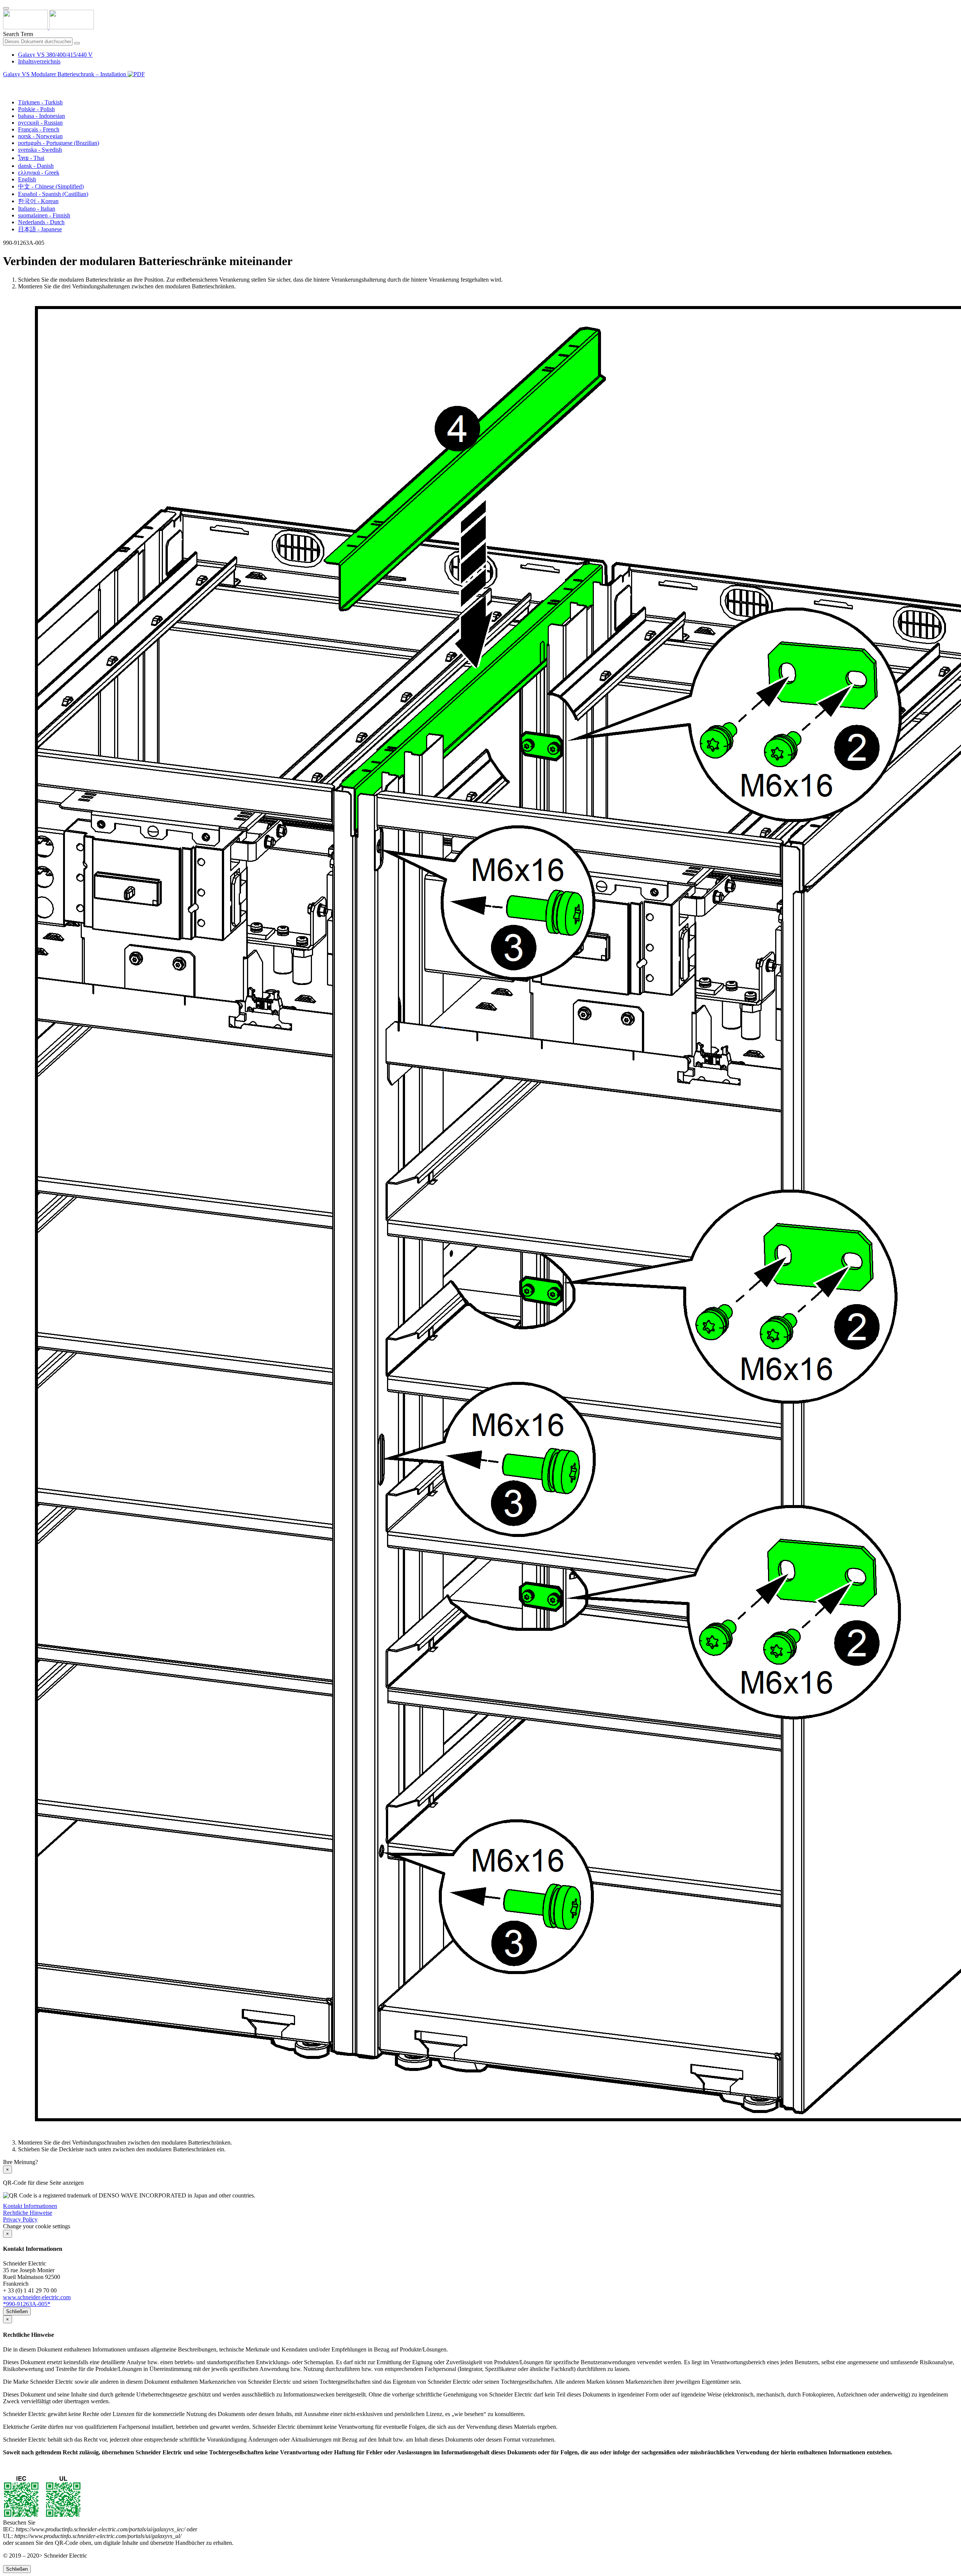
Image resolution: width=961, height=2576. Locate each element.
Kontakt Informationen (30, 2206)
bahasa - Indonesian (41, 116)
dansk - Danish (36, 166)
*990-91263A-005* (27, 2304)
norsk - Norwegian (40, 136)
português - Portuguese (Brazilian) (59, 143)
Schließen (17, 2311)
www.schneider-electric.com (37, 2297)
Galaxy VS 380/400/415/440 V (55, 55)
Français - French (39, 129)
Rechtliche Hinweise (28, 2213)
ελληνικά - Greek (39, 173)
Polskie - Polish (36, 109)
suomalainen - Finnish (44, 215)
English (27, 179)
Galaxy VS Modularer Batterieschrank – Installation (65, 74)
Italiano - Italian (37, 209)
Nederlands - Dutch (41, 222)
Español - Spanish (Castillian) (53, 194)
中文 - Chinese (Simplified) (51, 186)
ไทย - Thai (31, 158)
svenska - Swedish (40, 150)
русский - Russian (40, 123)
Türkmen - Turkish (40, 102)
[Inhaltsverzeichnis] (6, 83)
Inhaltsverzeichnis (39, 61)
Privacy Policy (20, 2219)
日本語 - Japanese (40, 229)
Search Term (18, 34)
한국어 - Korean (38, 201)
